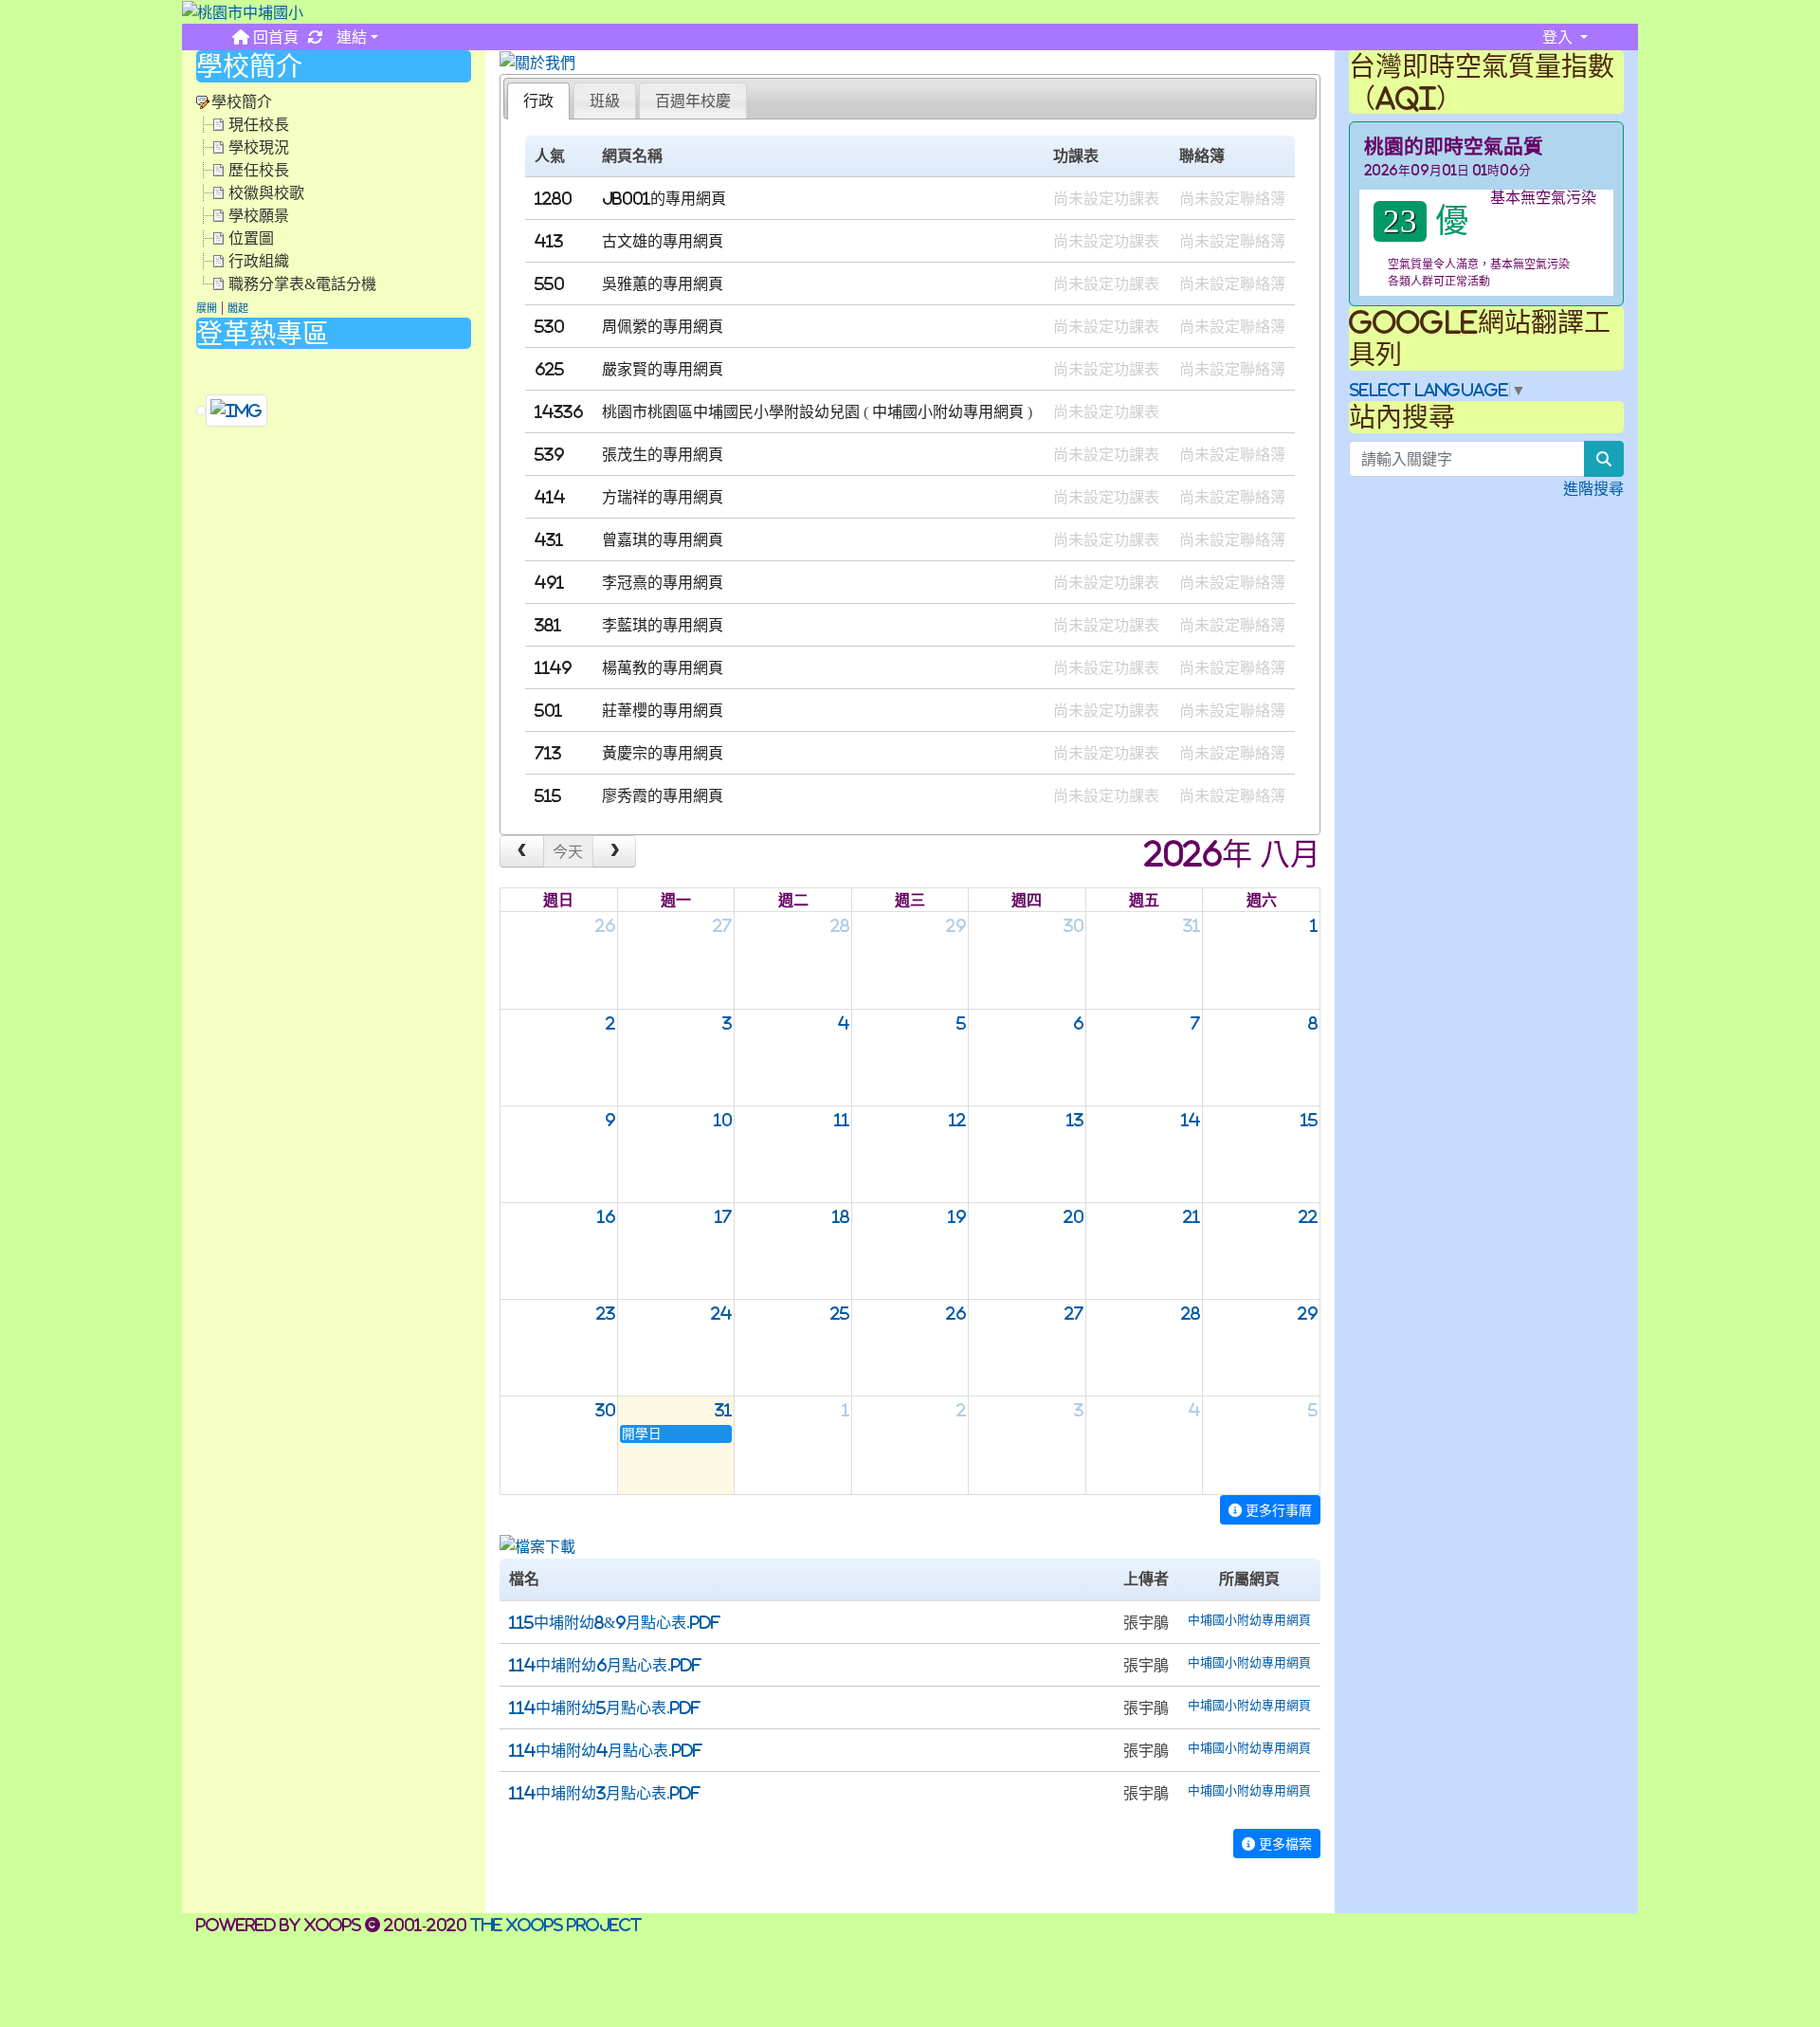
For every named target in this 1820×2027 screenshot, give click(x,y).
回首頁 (274, 37)
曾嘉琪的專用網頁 (663, 539)
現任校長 (259, 124)
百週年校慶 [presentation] (693, 100)
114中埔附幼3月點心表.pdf (605, 1793)
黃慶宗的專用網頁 (663, 753)
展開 (207, 308)
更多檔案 (1283, 1844)
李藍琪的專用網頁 (663, 625)
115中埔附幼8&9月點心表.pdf (615, 1622)
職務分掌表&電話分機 (302, 283)
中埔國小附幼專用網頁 (948, 411)
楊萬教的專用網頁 (663, 667)
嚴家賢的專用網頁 (663, 369)
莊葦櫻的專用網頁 (663, 710)
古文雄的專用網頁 (663, 241)
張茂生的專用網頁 (663, 454)
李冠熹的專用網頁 (663, 582)
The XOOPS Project (556, 1925)
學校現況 (259, 147)
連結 (350, 37)
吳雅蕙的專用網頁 (663, 283)
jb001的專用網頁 (664, 198)
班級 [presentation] (605, 100)
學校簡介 (242, 101)
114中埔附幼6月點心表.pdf (605, 1665)
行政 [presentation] (538, 100)
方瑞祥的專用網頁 (663, 497)
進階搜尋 (1593, 488)
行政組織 (259, 261)
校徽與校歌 (266, 192)
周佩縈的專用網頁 (663, 326)
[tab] (538, 101)
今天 (568, 851)
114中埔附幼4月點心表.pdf (606, 1750)
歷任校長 (259, 170)
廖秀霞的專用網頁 (663, 795)
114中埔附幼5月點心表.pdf (605, 1707)
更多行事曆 (1277, 1510)
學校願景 (259, 215)
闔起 (238, 308)
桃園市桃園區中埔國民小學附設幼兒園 (731, 411)
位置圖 (251, 238)
